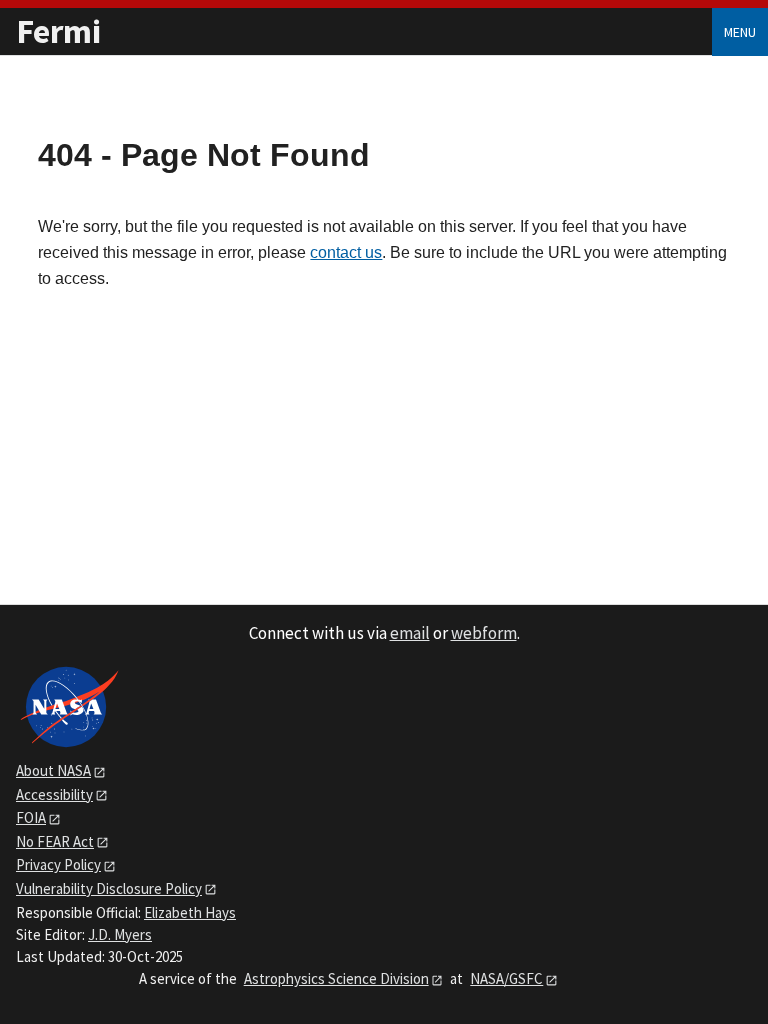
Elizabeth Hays (190, 912)
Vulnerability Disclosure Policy (109, 888)
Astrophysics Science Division (336, 978)
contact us (346, 252)
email (410, 633)
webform (484, 633)
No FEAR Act (55, 841)
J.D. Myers (120, 934)
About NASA (53, 770)
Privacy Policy (58, 864)
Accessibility (54, 794)
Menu (740, 32)
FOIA (31, 817)
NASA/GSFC (506, 978)
